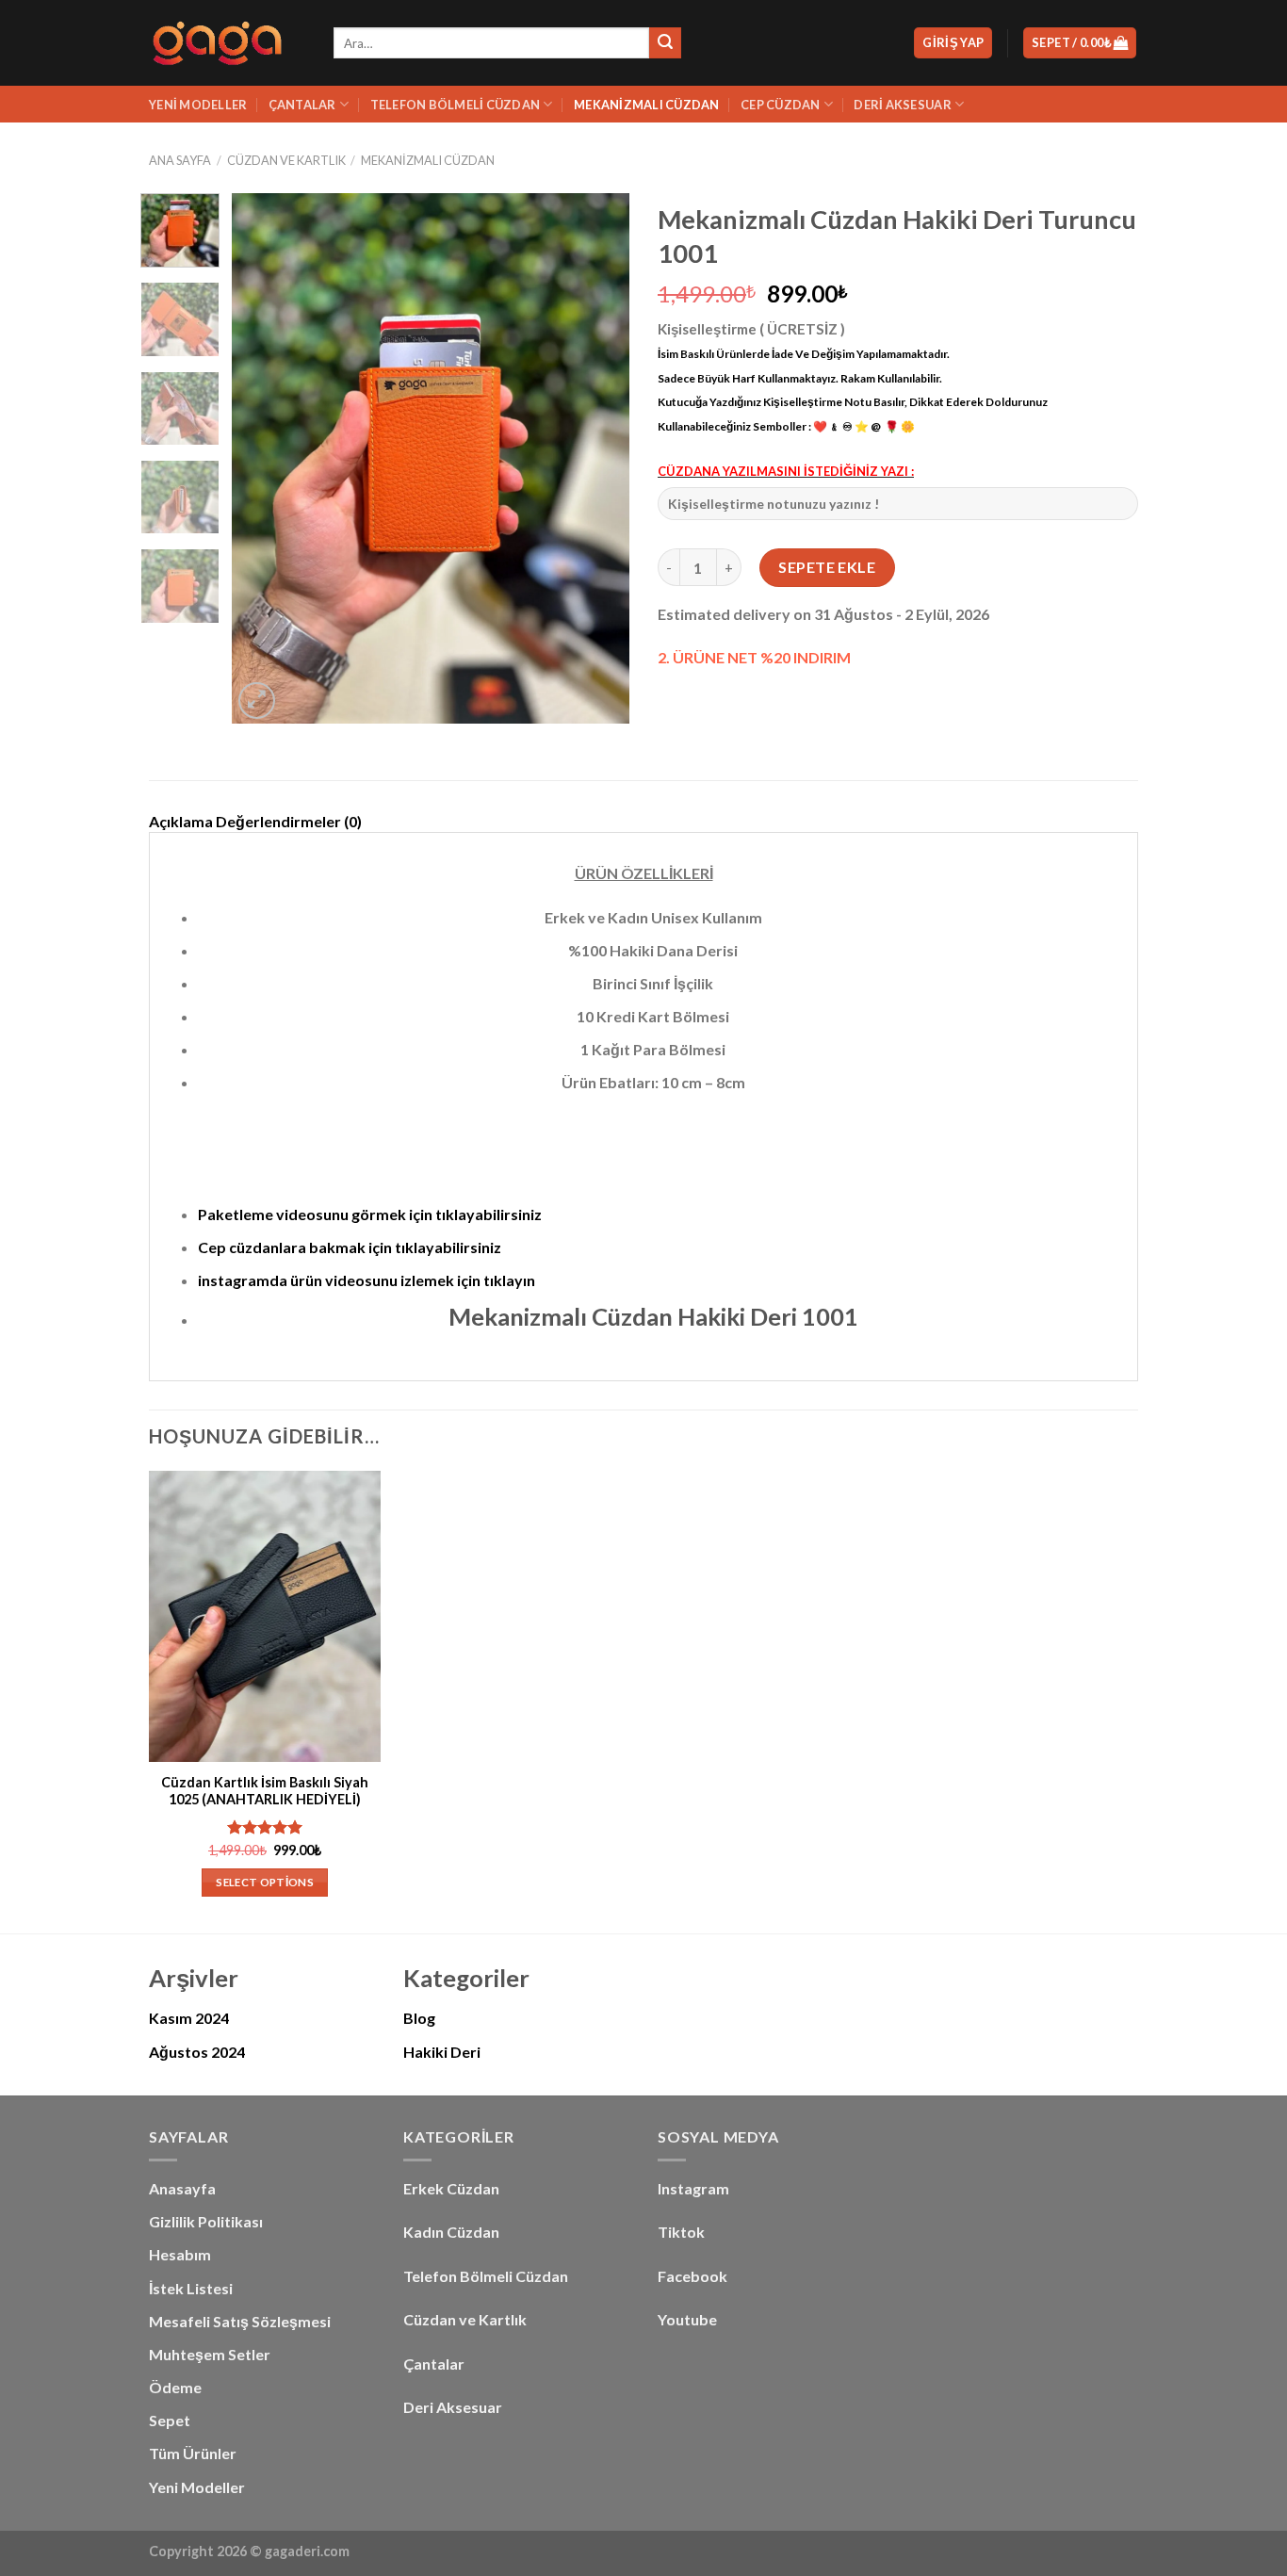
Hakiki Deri (442, 2052)
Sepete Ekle (827, 567)
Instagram (693, 2188)
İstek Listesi (191, 2288)
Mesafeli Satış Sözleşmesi (240, 2321)
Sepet (170, 2420)
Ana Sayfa (180, 160)
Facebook (692, 2276)
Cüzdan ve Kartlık (465, 2319)
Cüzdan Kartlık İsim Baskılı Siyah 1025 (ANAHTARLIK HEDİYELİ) (265, 1791)
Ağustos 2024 (197, 2052)
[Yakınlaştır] (257, 701)
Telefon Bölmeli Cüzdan (456, 105)
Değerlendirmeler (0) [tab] (289, 821)
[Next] (598, 458)
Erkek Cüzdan (451, 2188)
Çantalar (302, 105)
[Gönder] (665, 43)
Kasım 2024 (189, 2018)
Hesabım (180, 2254)
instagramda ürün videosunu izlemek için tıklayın (367, 1280)
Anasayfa (182, 2188)
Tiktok (681, 2232)
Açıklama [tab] (181, 821)
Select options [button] (265, 1882)
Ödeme (175, 2387)
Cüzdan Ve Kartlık (286, 160)
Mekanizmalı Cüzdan (647, 105)
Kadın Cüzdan (451, 2232)
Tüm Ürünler (193, 2453)
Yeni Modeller (198, 105)
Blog (419, 2018)
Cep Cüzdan (781, 105)
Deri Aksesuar (902, 105)
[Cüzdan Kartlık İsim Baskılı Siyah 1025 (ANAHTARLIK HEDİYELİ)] (265, 1616)
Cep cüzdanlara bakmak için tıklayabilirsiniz (350, 1247)
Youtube (687, 2319)
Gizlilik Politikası (206, 2221)
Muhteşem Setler (210, 2354)
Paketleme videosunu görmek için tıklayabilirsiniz (370, 1214)
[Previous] (264, 458)
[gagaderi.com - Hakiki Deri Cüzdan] (227, 43)
